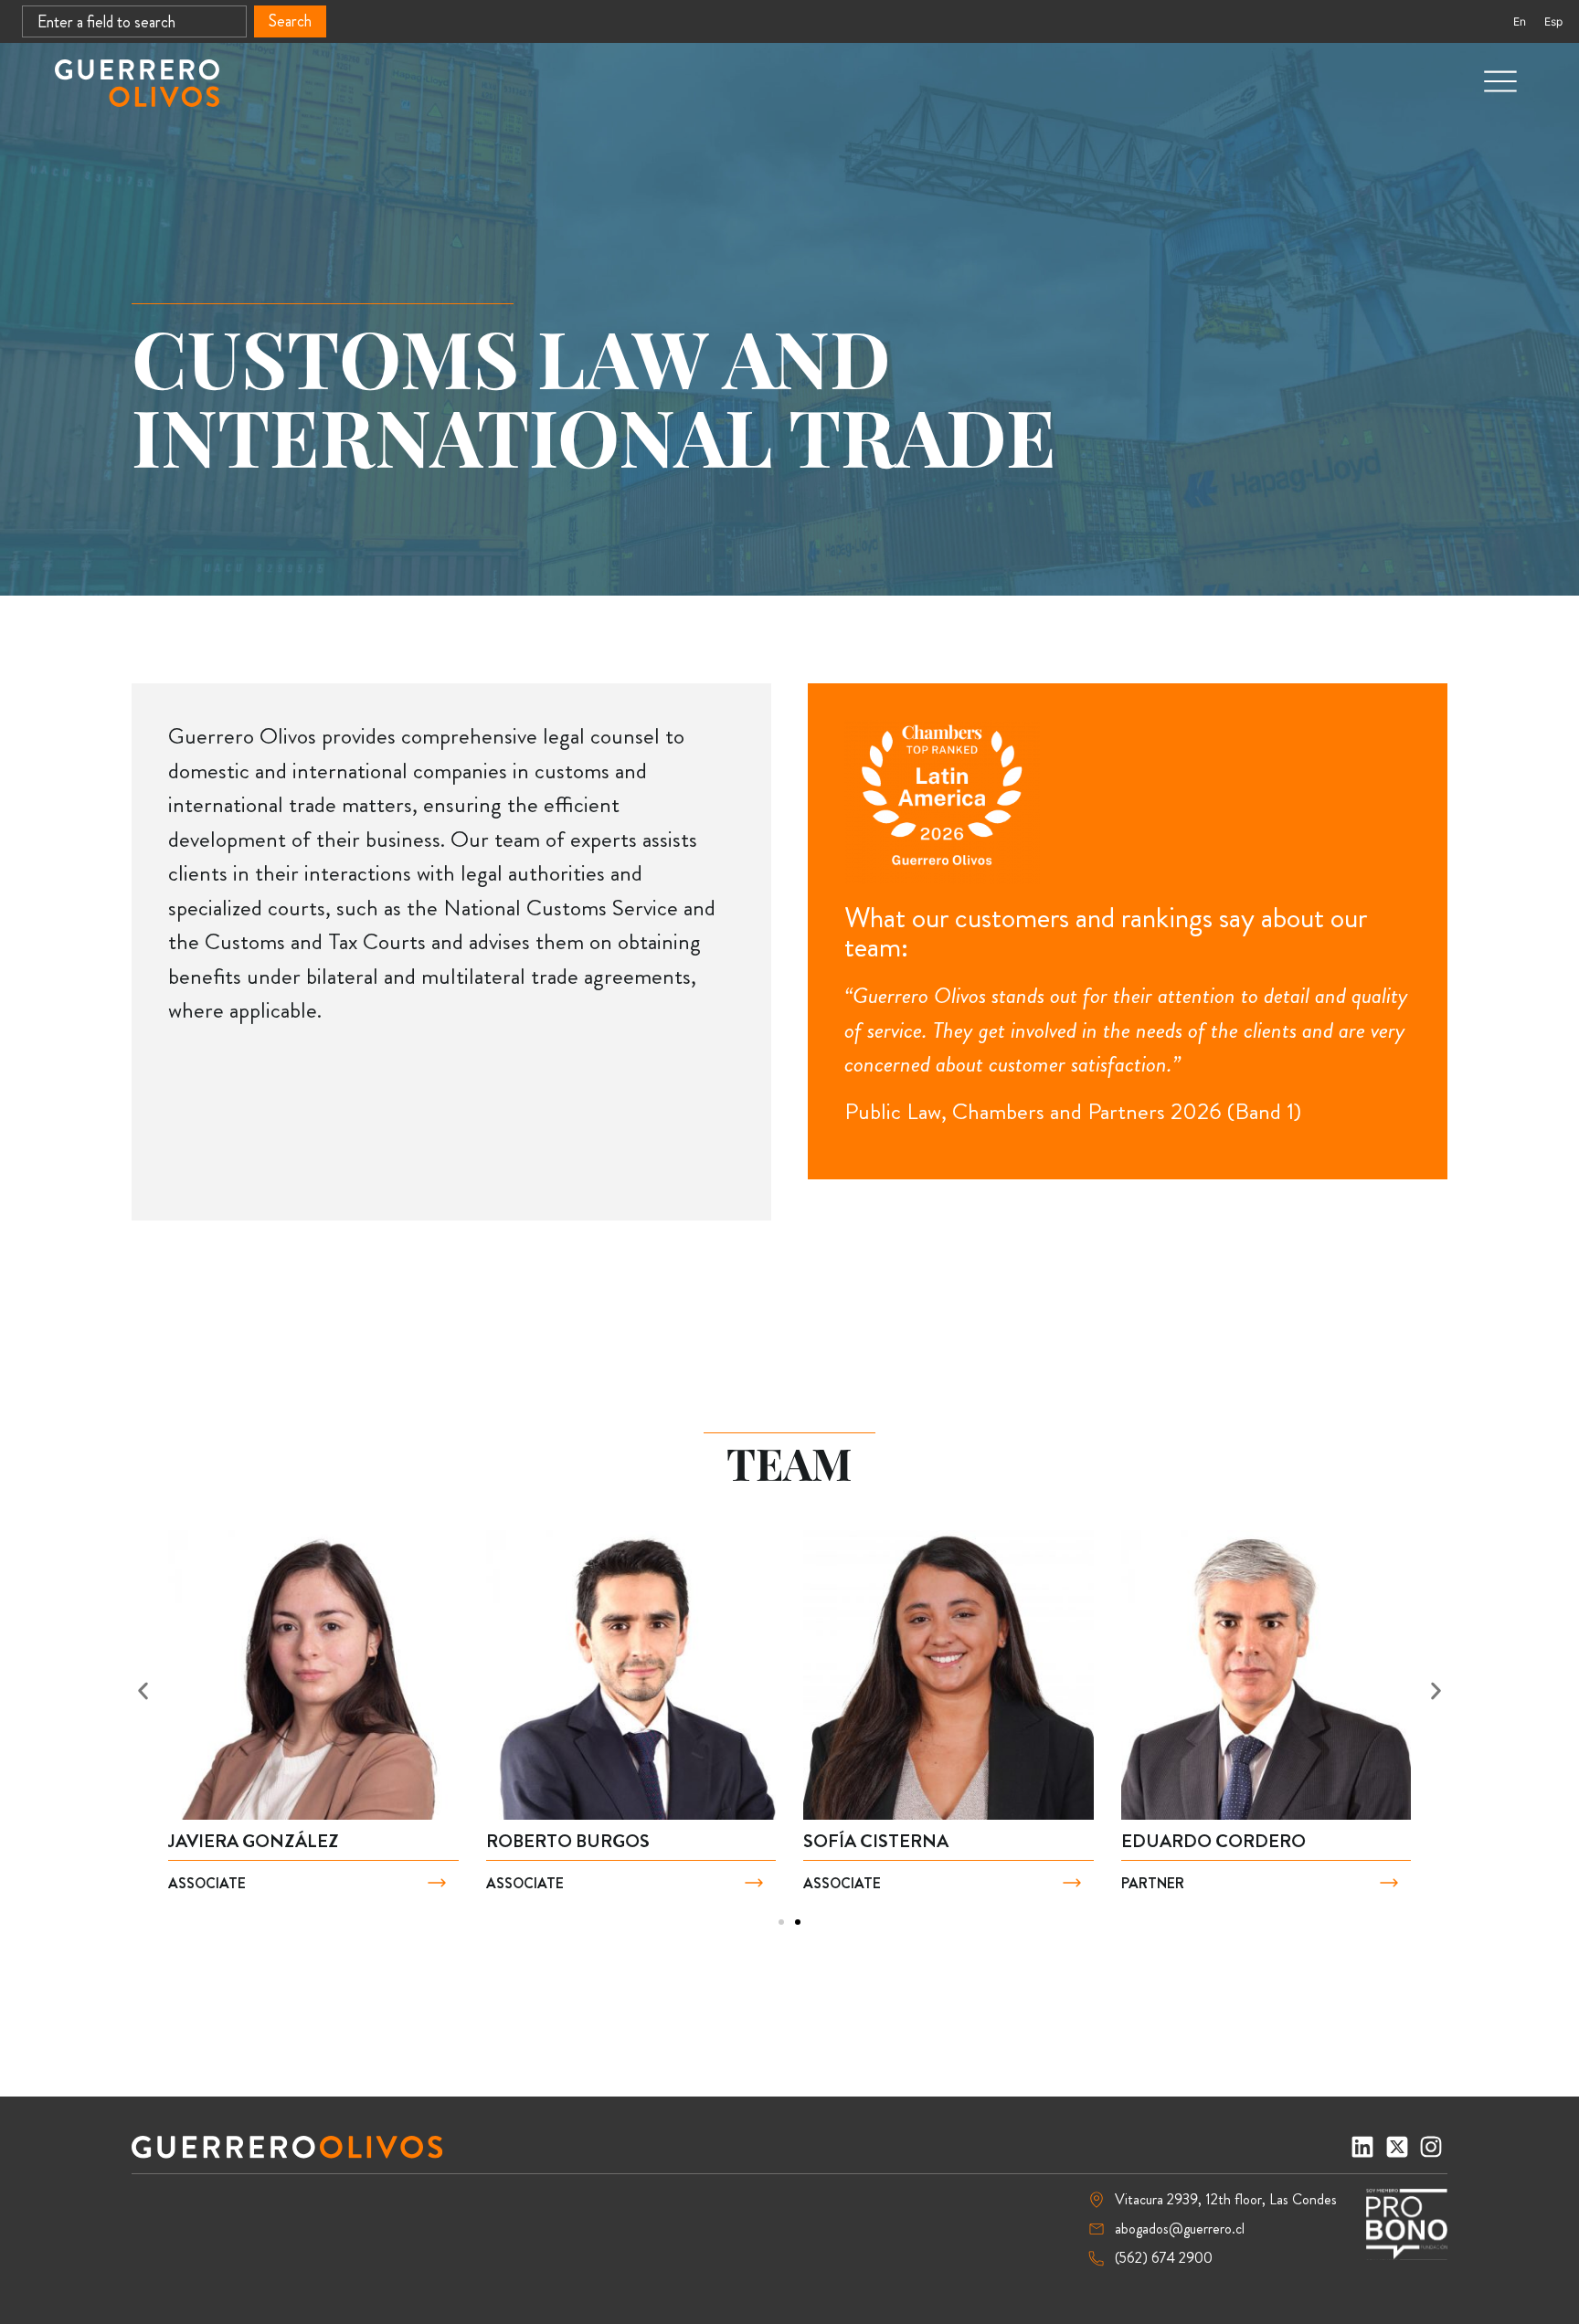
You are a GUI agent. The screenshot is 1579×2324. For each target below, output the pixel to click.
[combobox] (134, 21)
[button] (143, 1690)
